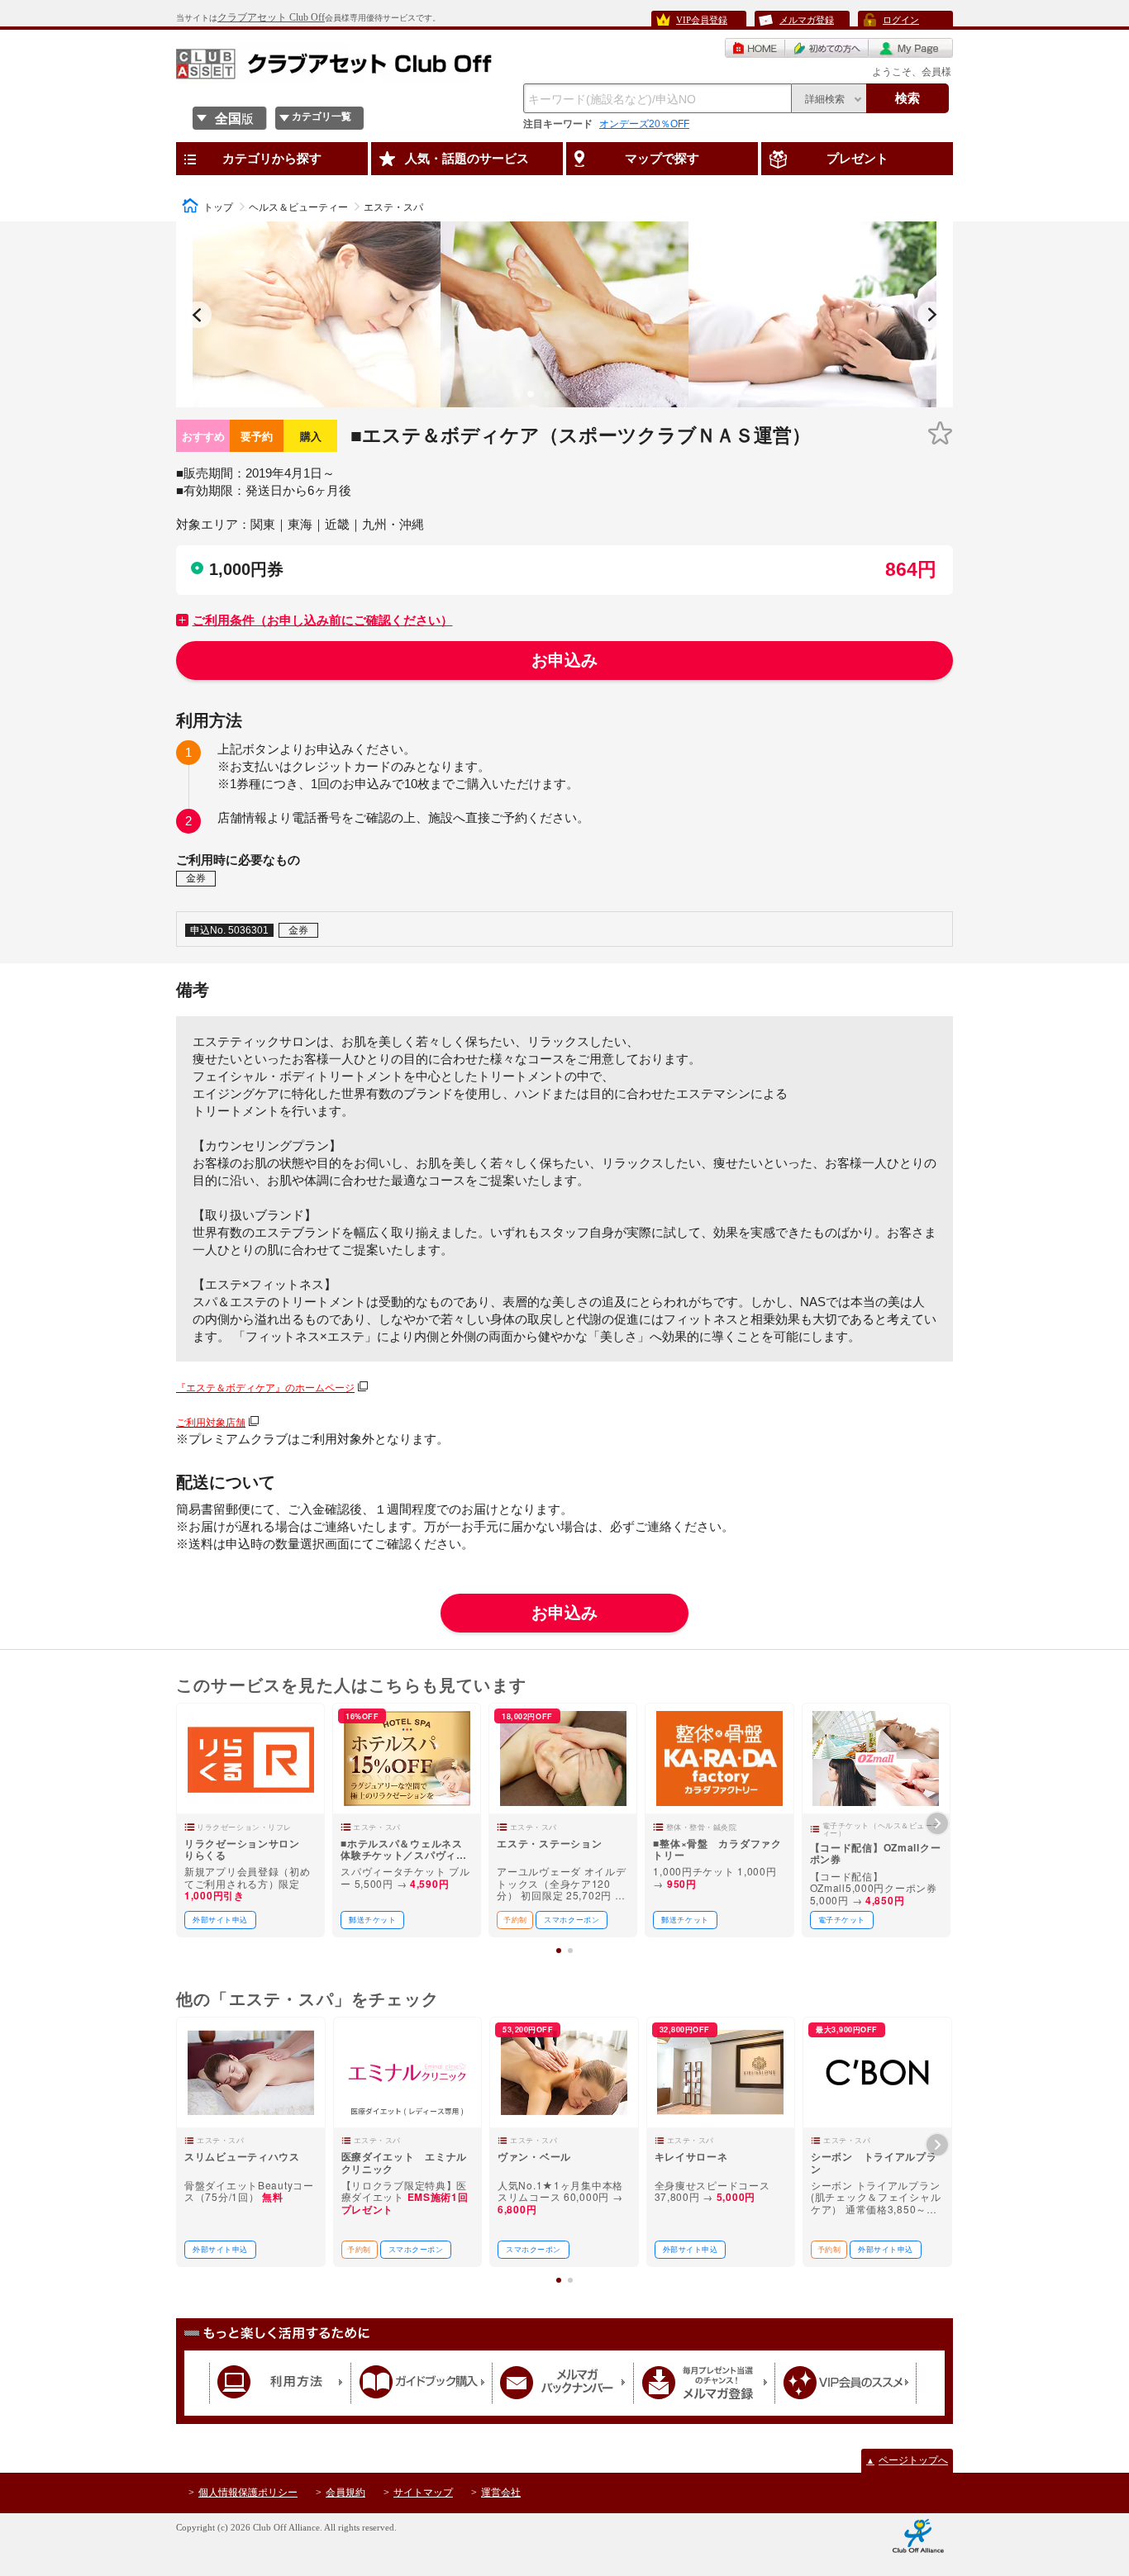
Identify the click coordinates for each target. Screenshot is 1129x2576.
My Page (911, 48)
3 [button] (567, 401)
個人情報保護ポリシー (248, 2493)
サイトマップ (423, 2493)
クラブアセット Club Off (271, 17)
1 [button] (534, 401)
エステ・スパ (393, 207)
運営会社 (501, 2493)
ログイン (901, 20)
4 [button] (583, 401)
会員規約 (345, 2493)
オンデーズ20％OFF (644, 124)
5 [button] (600, 401)
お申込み (564, 660)
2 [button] (550, 401)
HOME (755, 48)
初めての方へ (827, 48)
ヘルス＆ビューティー (298, 207)
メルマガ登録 (807, 20)
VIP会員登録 (702, 20)
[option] (317, 314)
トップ (218, 207)
